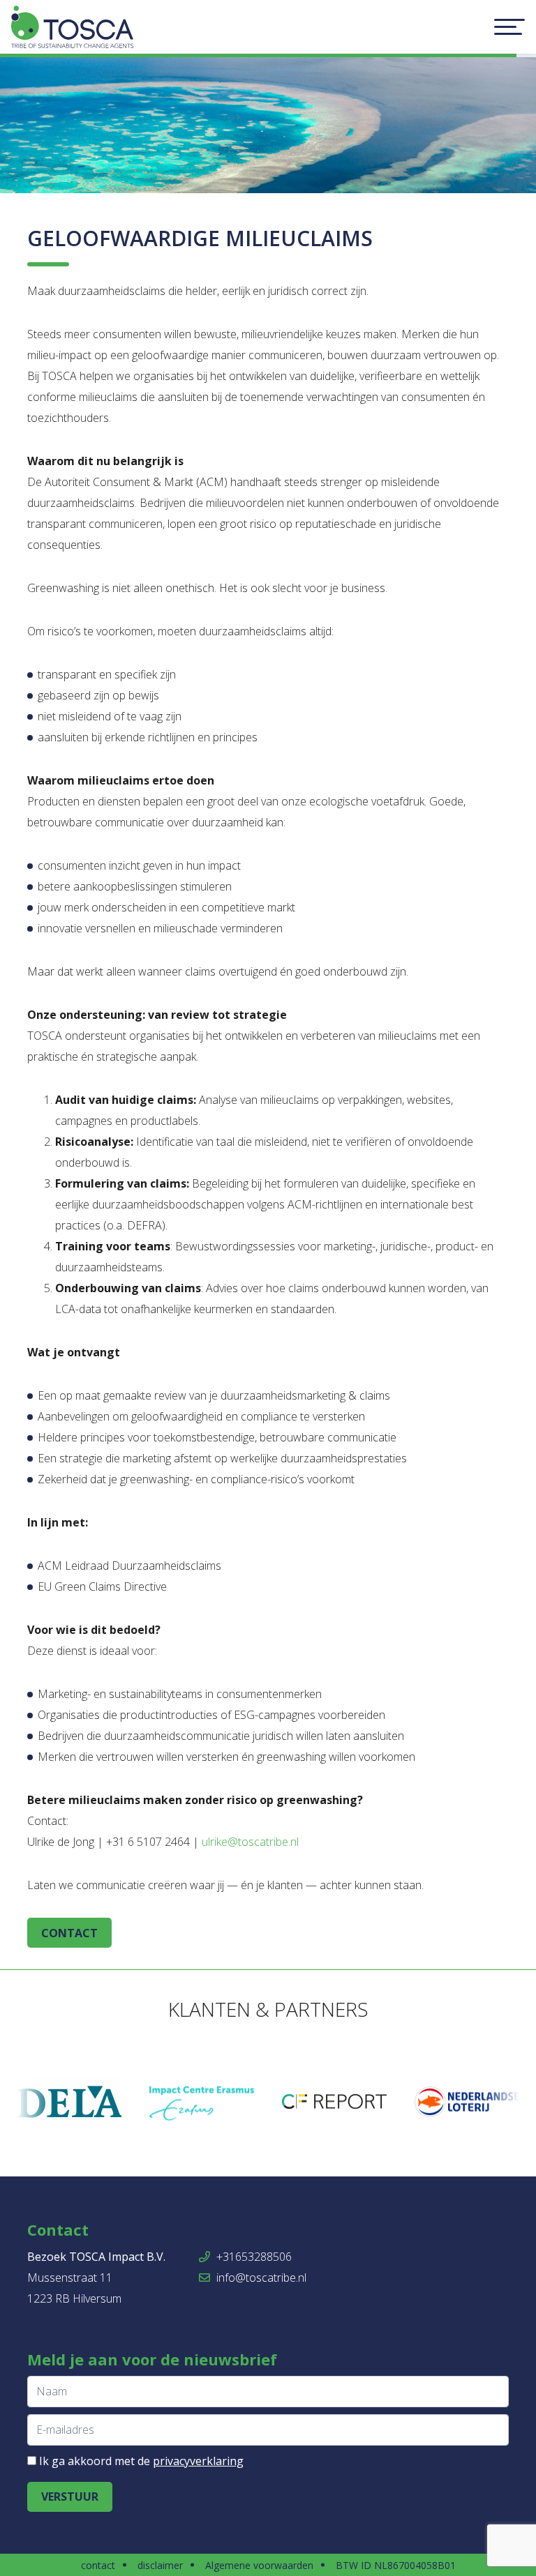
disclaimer (160, 2565)
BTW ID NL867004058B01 (396, 2565)
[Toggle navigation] (509, 27)
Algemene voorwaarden (259, 2565)
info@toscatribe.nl (260, 2278)
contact (69, 1933)
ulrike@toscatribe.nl (250, 1842)
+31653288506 (253, 2257)
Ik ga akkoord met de (141, 2461)
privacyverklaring (198, 2461)
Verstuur (70, 2497)
